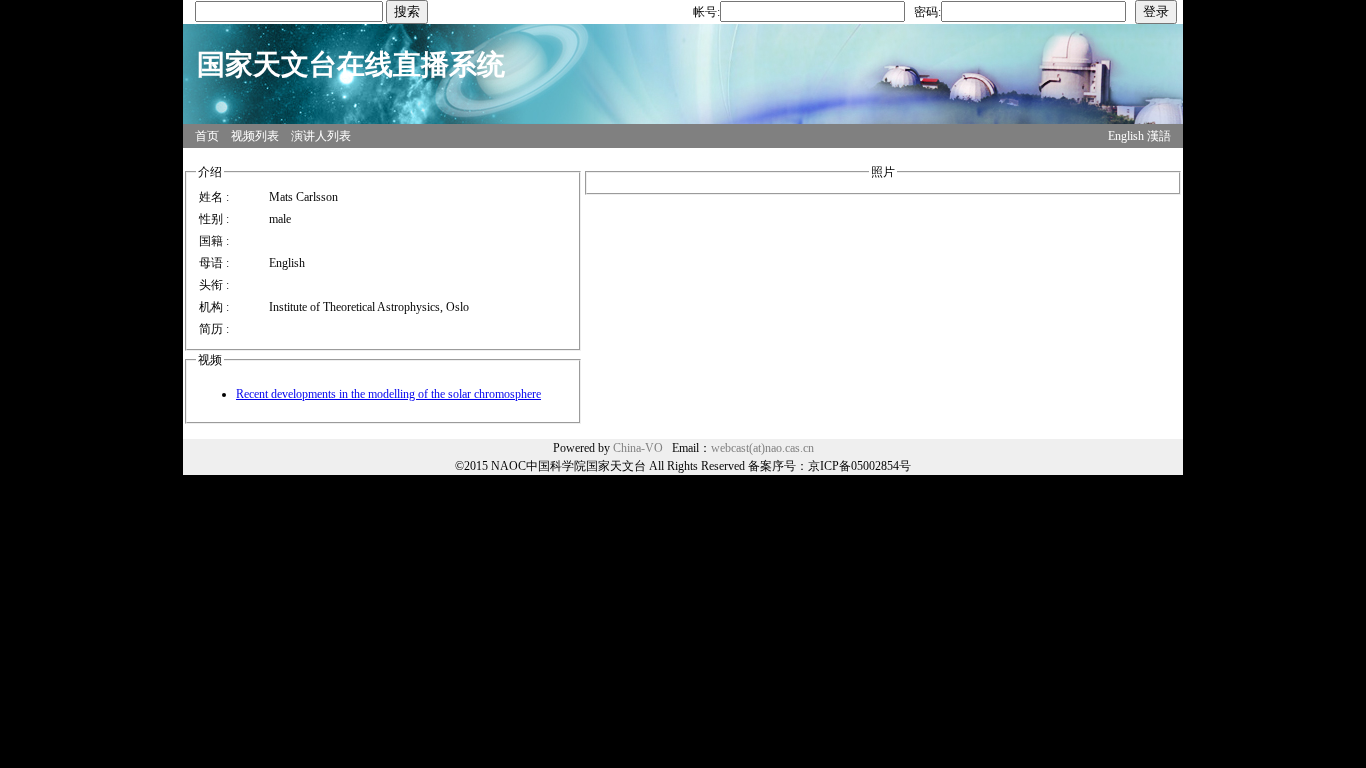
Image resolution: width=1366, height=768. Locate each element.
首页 (207, 136)
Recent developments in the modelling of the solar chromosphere (388, 394)
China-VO (638, 448)
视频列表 (255, 136)
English (1126, 136)
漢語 (1159, 136)
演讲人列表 (321, 136)
